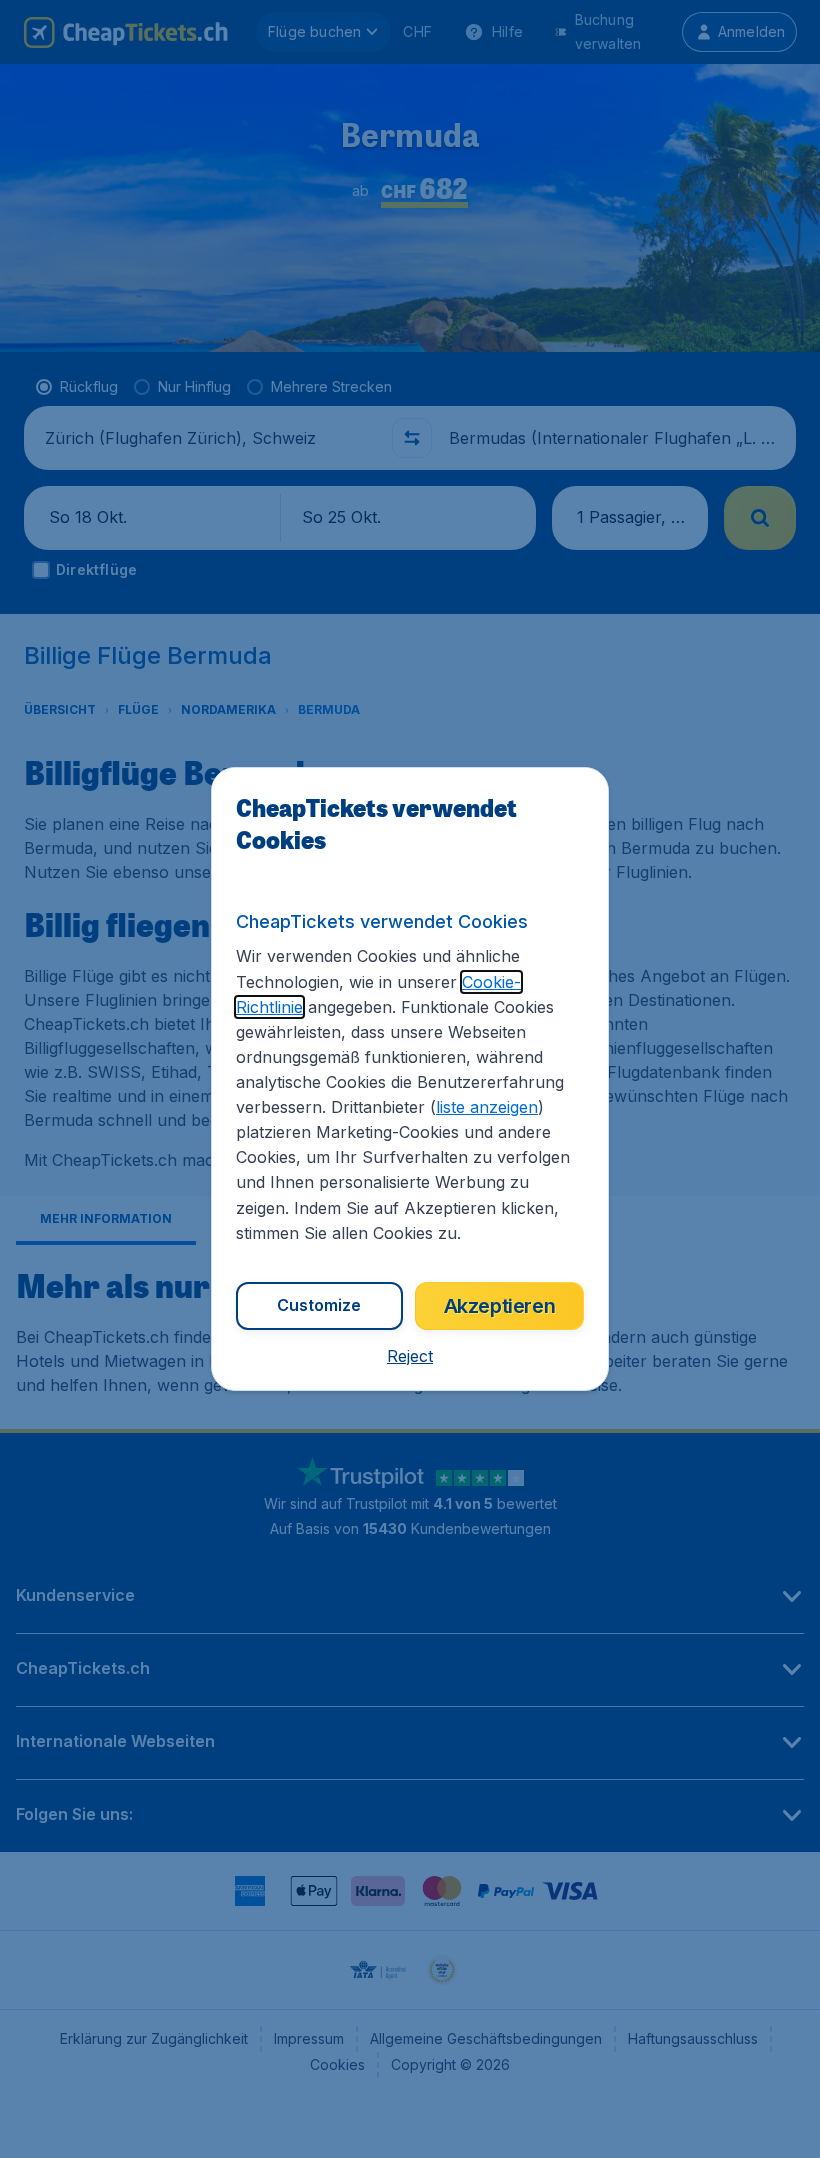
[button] (410, 1356)
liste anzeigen (487, 1107)
